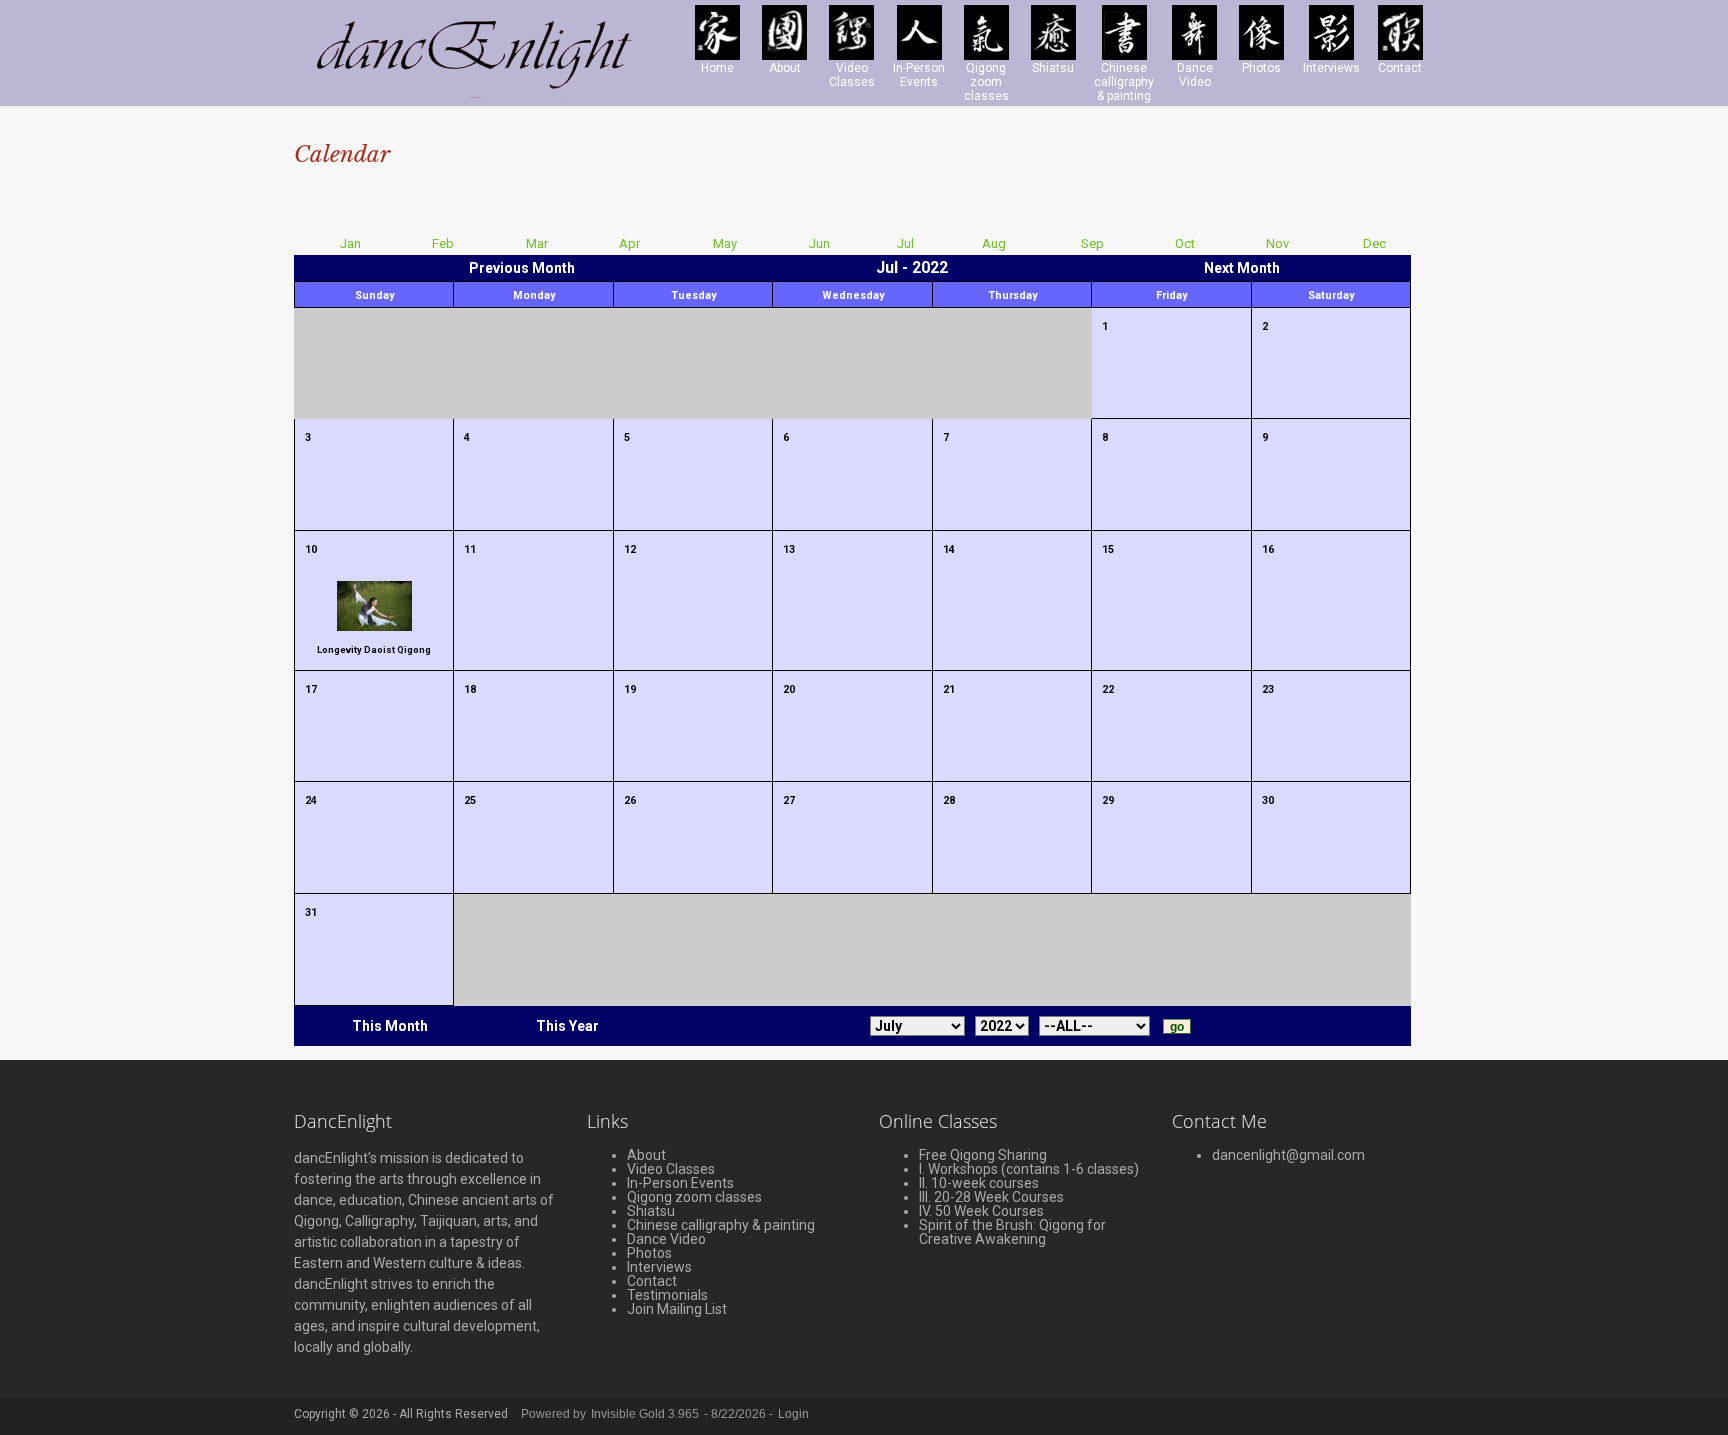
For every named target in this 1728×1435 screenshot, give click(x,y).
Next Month (1242, 268)
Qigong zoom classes (694, 1197)
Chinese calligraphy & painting (721, 1225)
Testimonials (667, 1295)
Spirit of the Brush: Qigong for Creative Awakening (1012, 1232)
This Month (390, 1026)
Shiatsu (651, 1211)
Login (793, 1414)
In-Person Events (680, 1183)
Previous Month (522, 268)
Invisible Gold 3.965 (646, 1414)
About (646, 1155)
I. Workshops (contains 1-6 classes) (1029, 1169)
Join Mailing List (677, 1309)
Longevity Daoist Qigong (374, 649)
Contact (652, 1281)
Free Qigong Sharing (983, 1155)
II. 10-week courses (979, 1183)
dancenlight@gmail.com (1288, 1155)
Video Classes (671, 1169)
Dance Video (666, 1239)
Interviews (659, 1267)
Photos (649, 1253)
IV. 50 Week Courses (981, 1211)
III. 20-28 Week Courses (991, 1197)
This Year (567, 1026)
